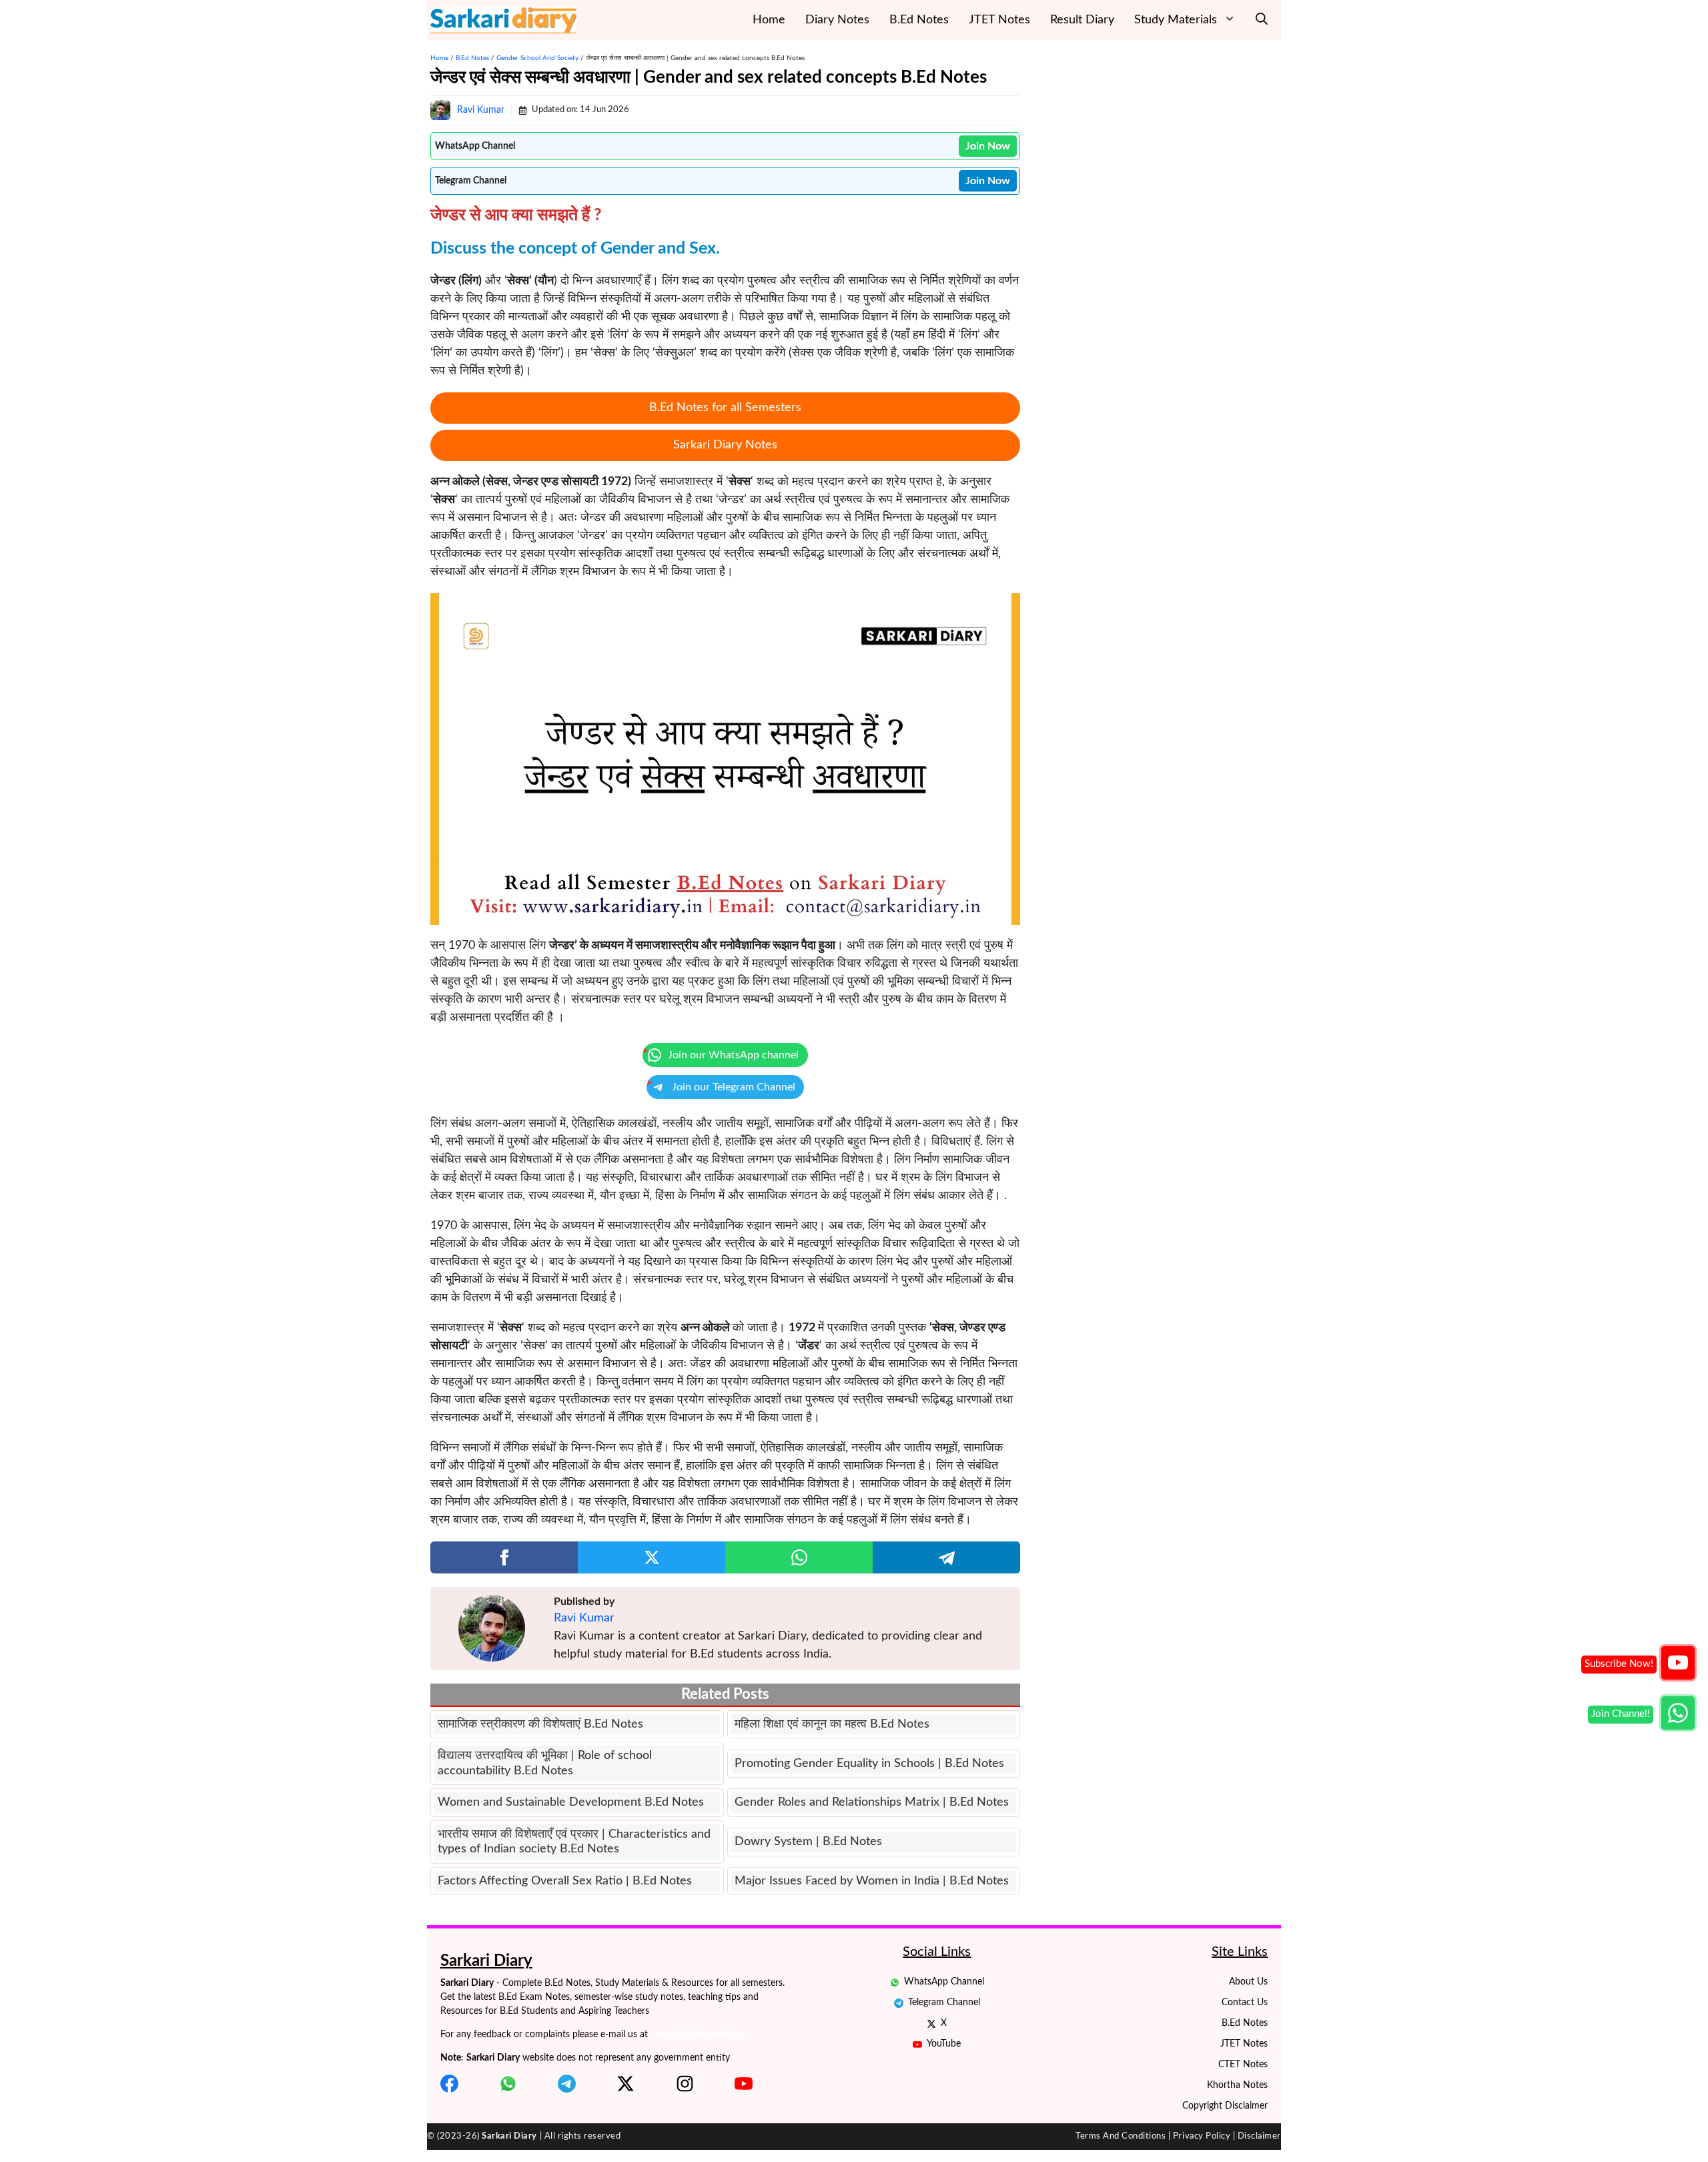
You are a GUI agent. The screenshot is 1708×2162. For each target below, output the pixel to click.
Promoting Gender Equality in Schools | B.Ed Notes (869, 1764)
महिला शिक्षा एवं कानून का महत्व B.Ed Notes (832, 1724)
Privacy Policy (1202, 2136)
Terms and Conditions (1121, 2136)
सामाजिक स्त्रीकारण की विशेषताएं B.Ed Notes (540, 1724)
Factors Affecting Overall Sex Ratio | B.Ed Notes (565, 1881)
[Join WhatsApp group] (1678, 1713)
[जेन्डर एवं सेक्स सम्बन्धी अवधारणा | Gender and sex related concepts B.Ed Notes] (725, 759)
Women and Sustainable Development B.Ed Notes (571, 1802)
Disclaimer (1259, 2136)
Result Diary (1082, 20)
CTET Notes (1243, 2065)
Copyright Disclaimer (1225, 2106)
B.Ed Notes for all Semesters (725, 408)
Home (769, 20)
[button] (1262, 20)
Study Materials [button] (1176, 20)
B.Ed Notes (919, 20)
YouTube (944, 2044)
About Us (1248, 1982)
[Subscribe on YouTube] (1678, 1663)
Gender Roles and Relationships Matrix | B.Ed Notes (872, 1802)
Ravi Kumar (481, 110)
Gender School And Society (537, 58)
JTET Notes (999, 20)
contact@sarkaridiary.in (698, 2035)
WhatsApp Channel (944, 1982)
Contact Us (1245, 2003)
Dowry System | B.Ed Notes (808, 1842)
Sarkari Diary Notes (725, 445)
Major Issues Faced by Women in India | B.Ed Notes (872, 1881)
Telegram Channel (944, 2003)
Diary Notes (837, 20)
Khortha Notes (1237, 2085)
